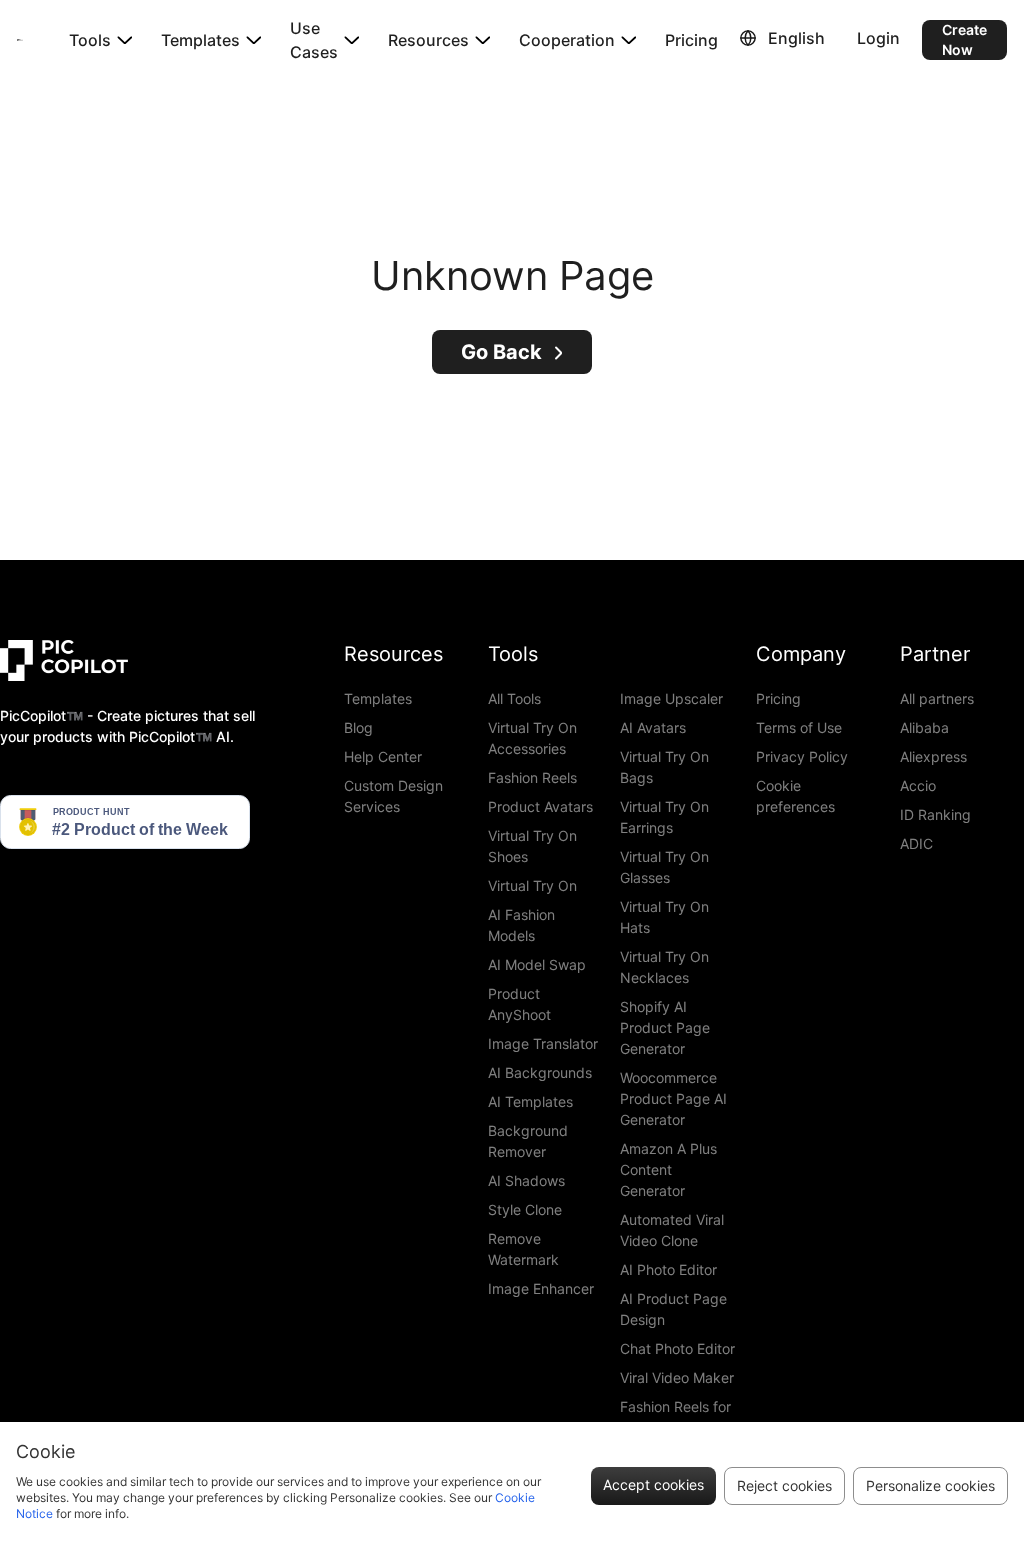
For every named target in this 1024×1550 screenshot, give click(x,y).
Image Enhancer (541, 1288)
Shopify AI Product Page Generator (665, 1027)
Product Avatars (540, 806)
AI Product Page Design (673, 1309)
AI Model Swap (537, 964)
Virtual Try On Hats (664, 917)
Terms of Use (799, 727)
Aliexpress (933, 756)
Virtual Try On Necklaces (664, 967)
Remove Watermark (523, 1249)
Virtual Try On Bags (664, 767)
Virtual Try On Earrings (664, 817)
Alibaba (924, 727)
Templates (378, 698)
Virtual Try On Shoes (532, 846)
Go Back (501, 352)
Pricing (691, 40)
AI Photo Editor (668, 1269)
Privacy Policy (802, 756)
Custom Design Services (393, 796)
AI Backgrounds (540, 1072)
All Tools (514, 698)
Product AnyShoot (519, 1004)
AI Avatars (653, 727)
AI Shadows (526, 1180)
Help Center (383, 756)
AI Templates (530, 1101)
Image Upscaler (671, 698)
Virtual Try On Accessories (532, 738)
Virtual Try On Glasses (664, 867)
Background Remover (528, 1141)
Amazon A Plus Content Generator (668, 1169)
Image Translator (543, 1043)
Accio (918, 785)
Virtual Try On (532, 885)
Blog (358, 727)
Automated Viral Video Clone (672, 1230)
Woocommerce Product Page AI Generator (673, 1098)
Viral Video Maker (677, 1377)
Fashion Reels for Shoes (675, 1417)
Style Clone (525, 1209)
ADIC (916, 843)
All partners (937, 698)
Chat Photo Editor (677, 1348)
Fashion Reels (532, 777)
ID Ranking (935, 814)
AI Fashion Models (521, 925)
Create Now (964, 39)
